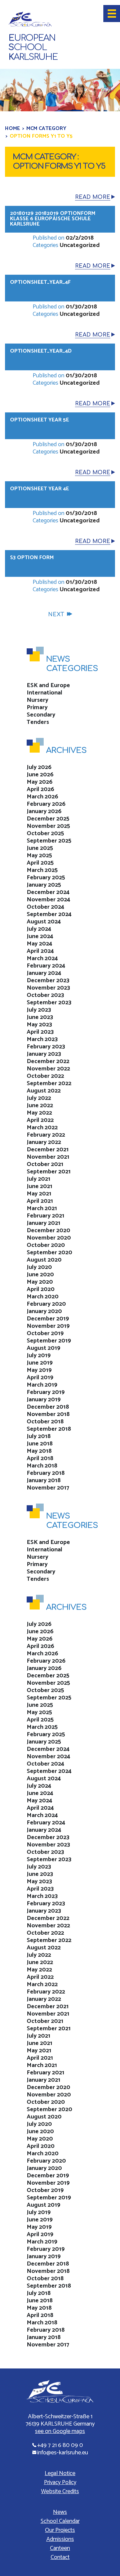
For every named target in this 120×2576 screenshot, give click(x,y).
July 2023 (39, 1010)
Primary (37, 707)
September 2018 (49, 1429)
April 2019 (40, 1378)
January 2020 (44, 1311)
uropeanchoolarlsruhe (33, 48)
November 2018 (48, 1414)
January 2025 (44, 885)
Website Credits (60, 2491)
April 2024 (40, 951)
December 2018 (48, 1407)
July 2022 (39, 1098)
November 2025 (48, 826)
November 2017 (48, 1488)
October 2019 (45, 1333)
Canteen (60, 2548)
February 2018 (46, 1473)
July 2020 (39, 1267)
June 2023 (40, 1017)
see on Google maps (60, 2431)
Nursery (37, 700)
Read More (93, 197)
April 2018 (40, 1458)
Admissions (60, 2539)
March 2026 (42, 797)
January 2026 (44, 811)
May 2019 (39, 1370)
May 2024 (39, 944)
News (60, 2512)
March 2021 (42, 1208)
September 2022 (49, 1083)
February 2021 (45, 1216)
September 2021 (49, 1172)
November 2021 (48, 1157)
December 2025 (48, 819)
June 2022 (40, 1106)
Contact (60, 2557)
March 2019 (42, 1385)
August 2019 (43, 1348)
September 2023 (49, 1003)
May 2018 (39, 1451)
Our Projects (60, 2530)
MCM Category (46, 128)
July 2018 (39, 1436)
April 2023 (40, 1032)
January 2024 (44, 973)
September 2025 (49, 841)
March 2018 (42, 1466)
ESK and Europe (48, 685)
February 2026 (46, 804)
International (44, 693)
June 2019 (40, 1363)
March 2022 (42, 1128)
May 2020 (40, 1282)
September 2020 (49, 1253)
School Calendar (60, 2521)
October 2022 (45, 1076)
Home (12, 128)
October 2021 (45, 1164)
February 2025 (46, 878)
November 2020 (49, 1238)
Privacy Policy (60, 2482)
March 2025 (42, 870)
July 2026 (39, 767)
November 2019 (48, 1326)
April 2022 (40, 1120)
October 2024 (45, 907)
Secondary (41, 715)
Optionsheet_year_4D (41, 351)
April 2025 (40, 863)
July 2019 (39, 1356)
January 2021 (43, 1223)
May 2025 (39, 856)
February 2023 (46, 1047)
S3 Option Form (32, 558)
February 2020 (46, 1304)
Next (56, 615)
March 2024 (42, 958)
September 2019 (49, 1341)
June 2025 (40, 848)
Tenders (38, 722)
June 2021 (39, 1186)
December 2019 (48, 1319)
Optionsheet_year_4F (40, 282)
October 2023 (45, 995)
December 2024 (48, 892)
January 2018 (44, 1480)
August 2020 (44, 1260)
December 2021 (48, 1150)
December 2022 (48, 1061)
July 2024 (39, 929)
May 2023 (39, 1025)
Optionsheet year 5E (39, 420)
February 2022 (46, 1135)
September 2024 (49, 914)
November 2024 (48, 900)
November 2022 (48, 1069)
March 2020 (43, 1297)
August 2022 (44, 1091)
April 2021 (40, 1201)
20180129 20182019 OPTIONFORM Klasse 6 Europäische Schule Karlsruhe (53, 219)
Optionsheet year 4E (39, 489)
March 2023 (42, 1039)
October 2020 (46, 1245)
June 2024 (40, 936)
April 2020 (41, 1289)
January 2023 (44, 1054)
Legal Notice (60, 2473)
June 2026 (40, 775)
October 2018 (45, 1422)
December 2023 (48, 981)
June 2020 (40, 1275)
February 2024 (46, 966)
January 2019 (44, 1400)
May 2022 (39, 1113)
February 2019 (46, 1392)
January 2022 (44, 1142)
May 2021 (39, 1194)
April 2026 (40, 789)
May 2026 (40, 782)
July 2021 (38, 1179)
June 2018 (40, 1444)
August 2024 (44, 922)
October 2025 (45, 833)
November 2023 (48, 988)
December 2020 (48, 1231)
